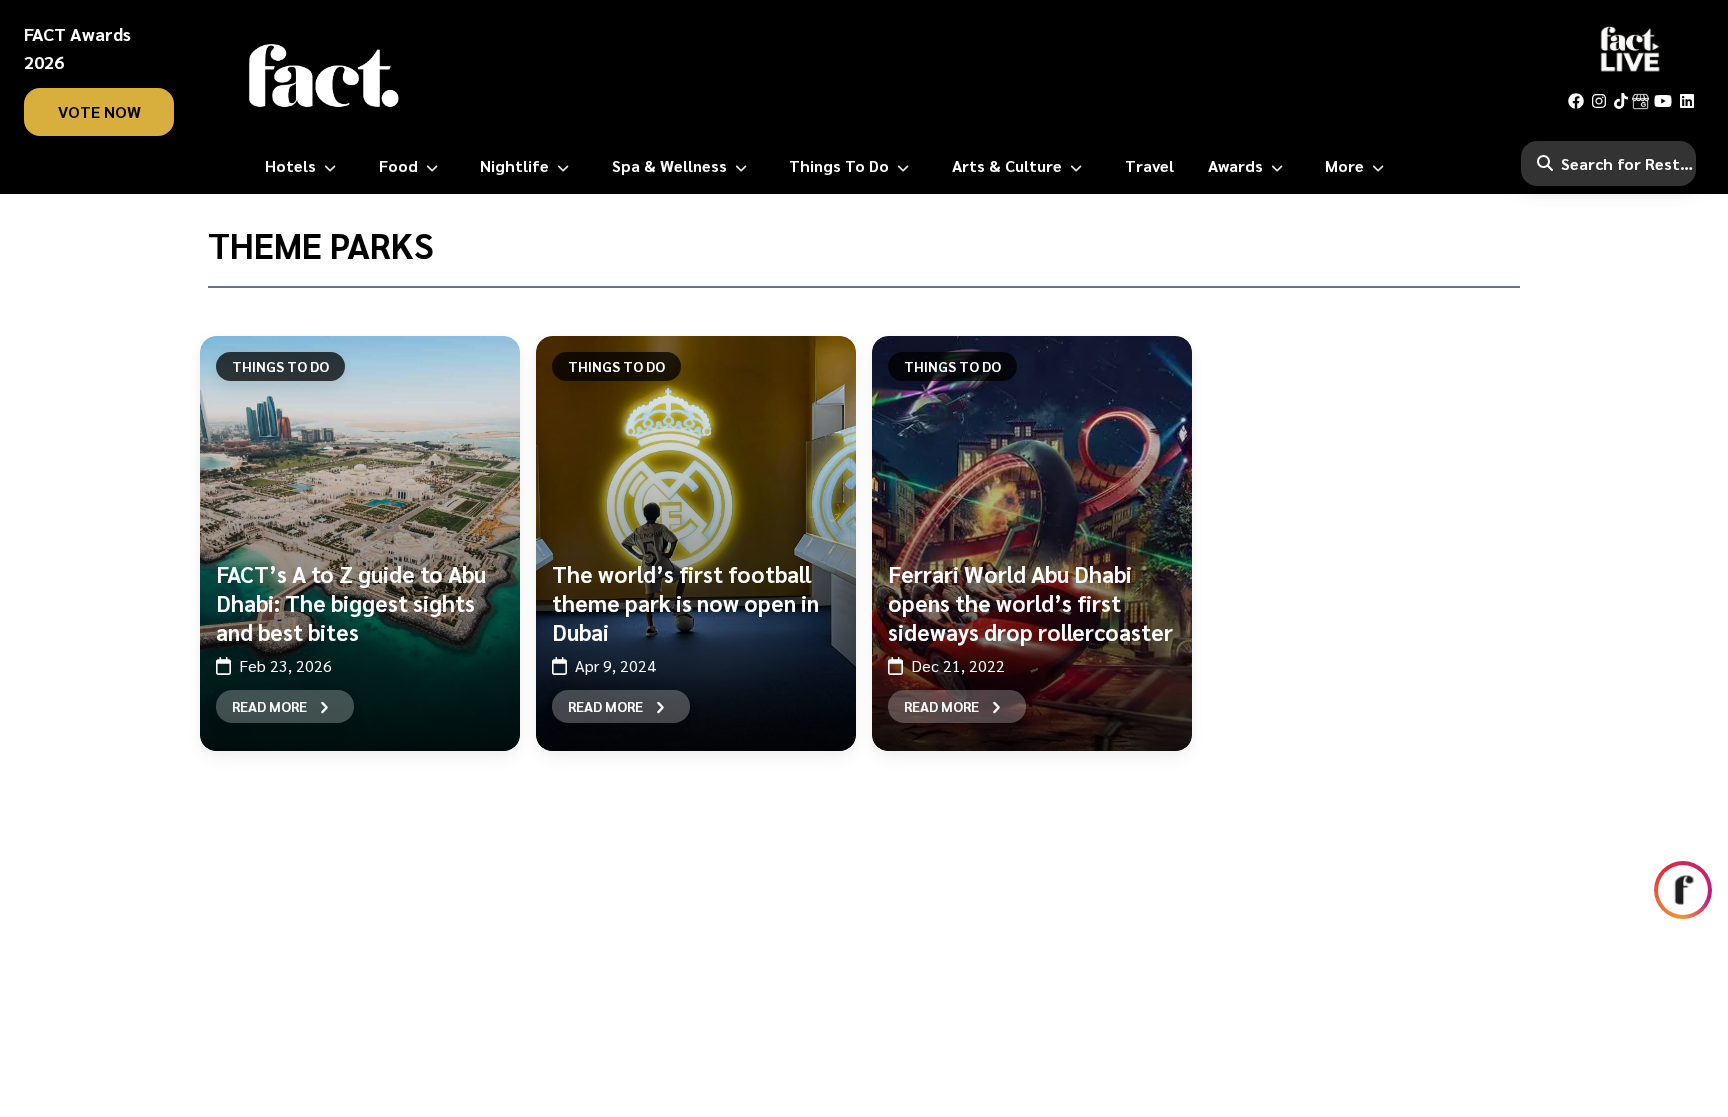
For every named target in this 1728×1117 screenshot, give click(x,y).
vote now (99, 111)
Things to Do (952, 366)
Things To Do (280, 366)
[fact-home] (324, 76)
